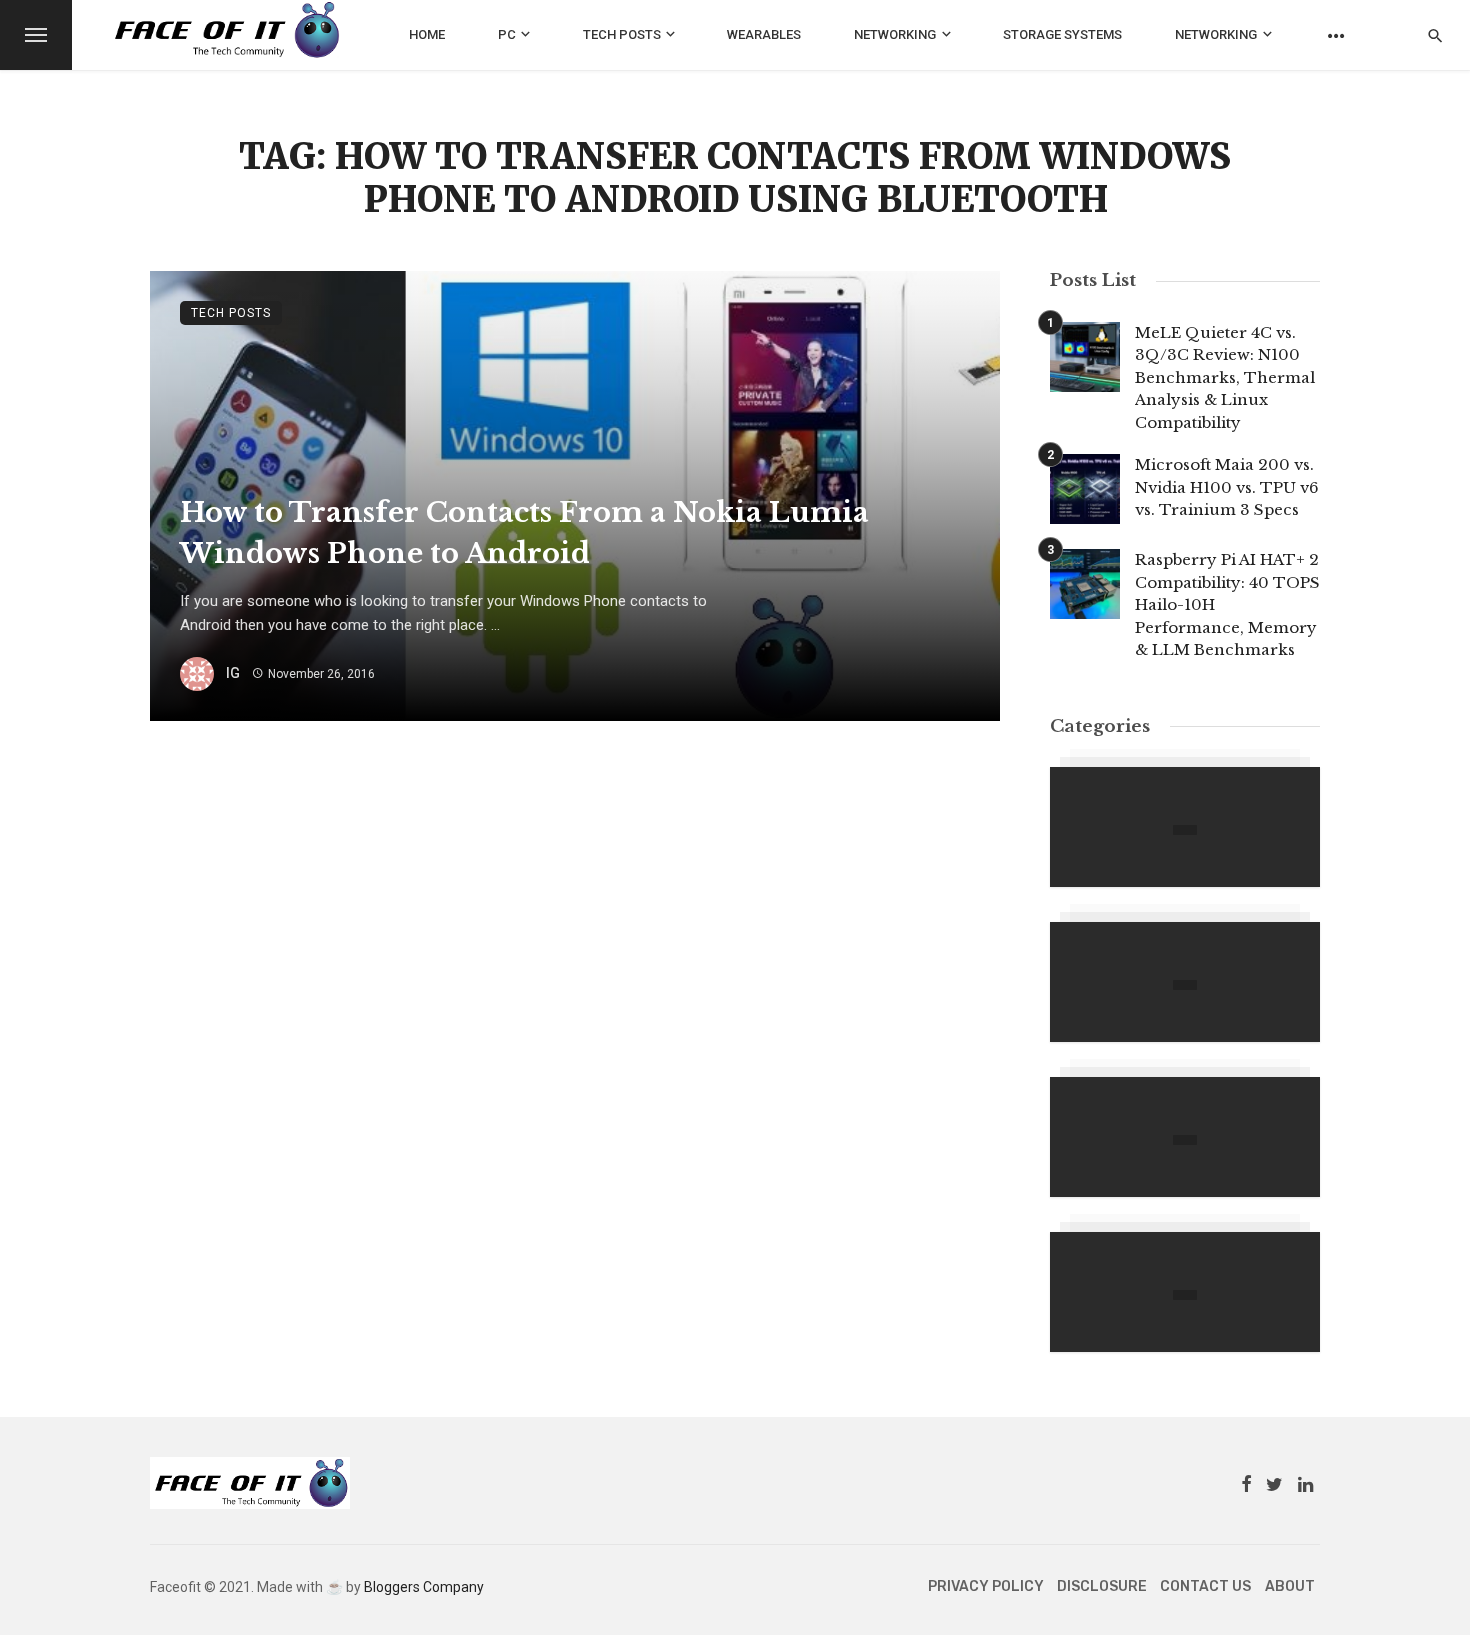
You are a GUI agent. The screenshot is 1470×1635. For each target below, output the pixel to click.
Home (427, 34)
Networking (895, 34)
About (1290, 1586)
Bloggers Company (424, 1587)
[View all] (1185, 827)
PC (507, 34)
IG (233, 673)
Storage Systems (1062, 34)
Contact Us (1205, 1586)
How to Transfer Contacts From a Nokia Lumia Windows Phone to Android (524, 532)
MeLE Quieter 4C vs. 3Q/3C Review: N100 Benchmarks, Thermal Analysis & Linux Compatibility (1225, 377)
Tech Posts (622, 34)
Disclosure (1102, 1586)
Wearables (764, 34)
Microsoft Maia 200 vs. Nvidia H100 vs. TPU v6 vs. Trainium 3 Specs (1227, 487)
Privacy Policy (986, 1586)
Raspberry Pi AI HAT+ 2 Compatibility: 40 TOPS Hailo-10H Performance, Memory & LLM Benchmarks (1227, 604)
